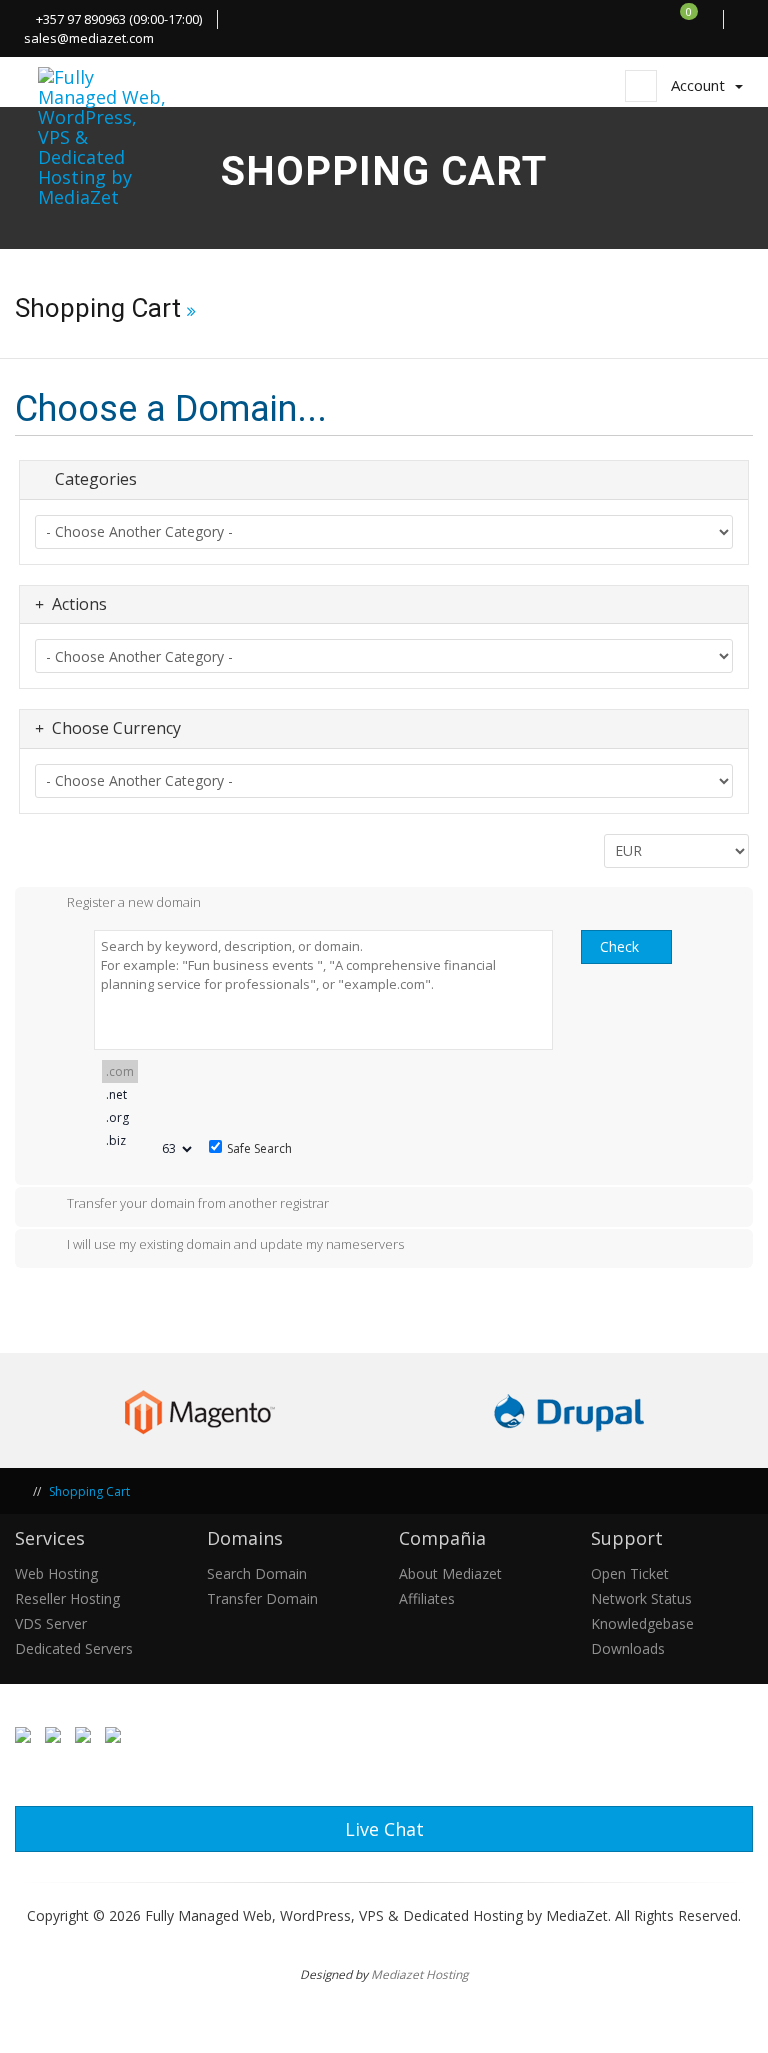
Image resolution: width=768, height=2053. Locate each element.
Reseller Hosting (67, 1598)
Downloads (628, 1648)
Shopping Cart (89, 1491)
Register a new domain (134, 903)
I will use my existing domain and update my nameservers (235, 1245)
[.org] (120, 1117)
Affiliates (427, 1598)
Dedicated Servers (74, 1648)
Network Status (641, 1598)
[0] (700, 19)
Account (702, 85)
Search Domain (257, 1573)
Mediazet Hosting (419, 1974)
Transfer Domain (262, 1598)
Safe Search (259, 1148)
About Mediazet (450, 1573)
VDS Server (51, 1623)
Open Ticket (630, 1573)
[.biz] (120, 1140)
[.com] (120, 1071)
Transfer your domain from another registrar (198, 1203)
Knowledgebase (642, 1623)
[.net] (120, 1094)
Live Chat (384, 1829)
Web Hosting (56, 1573)
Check (619, 946)
